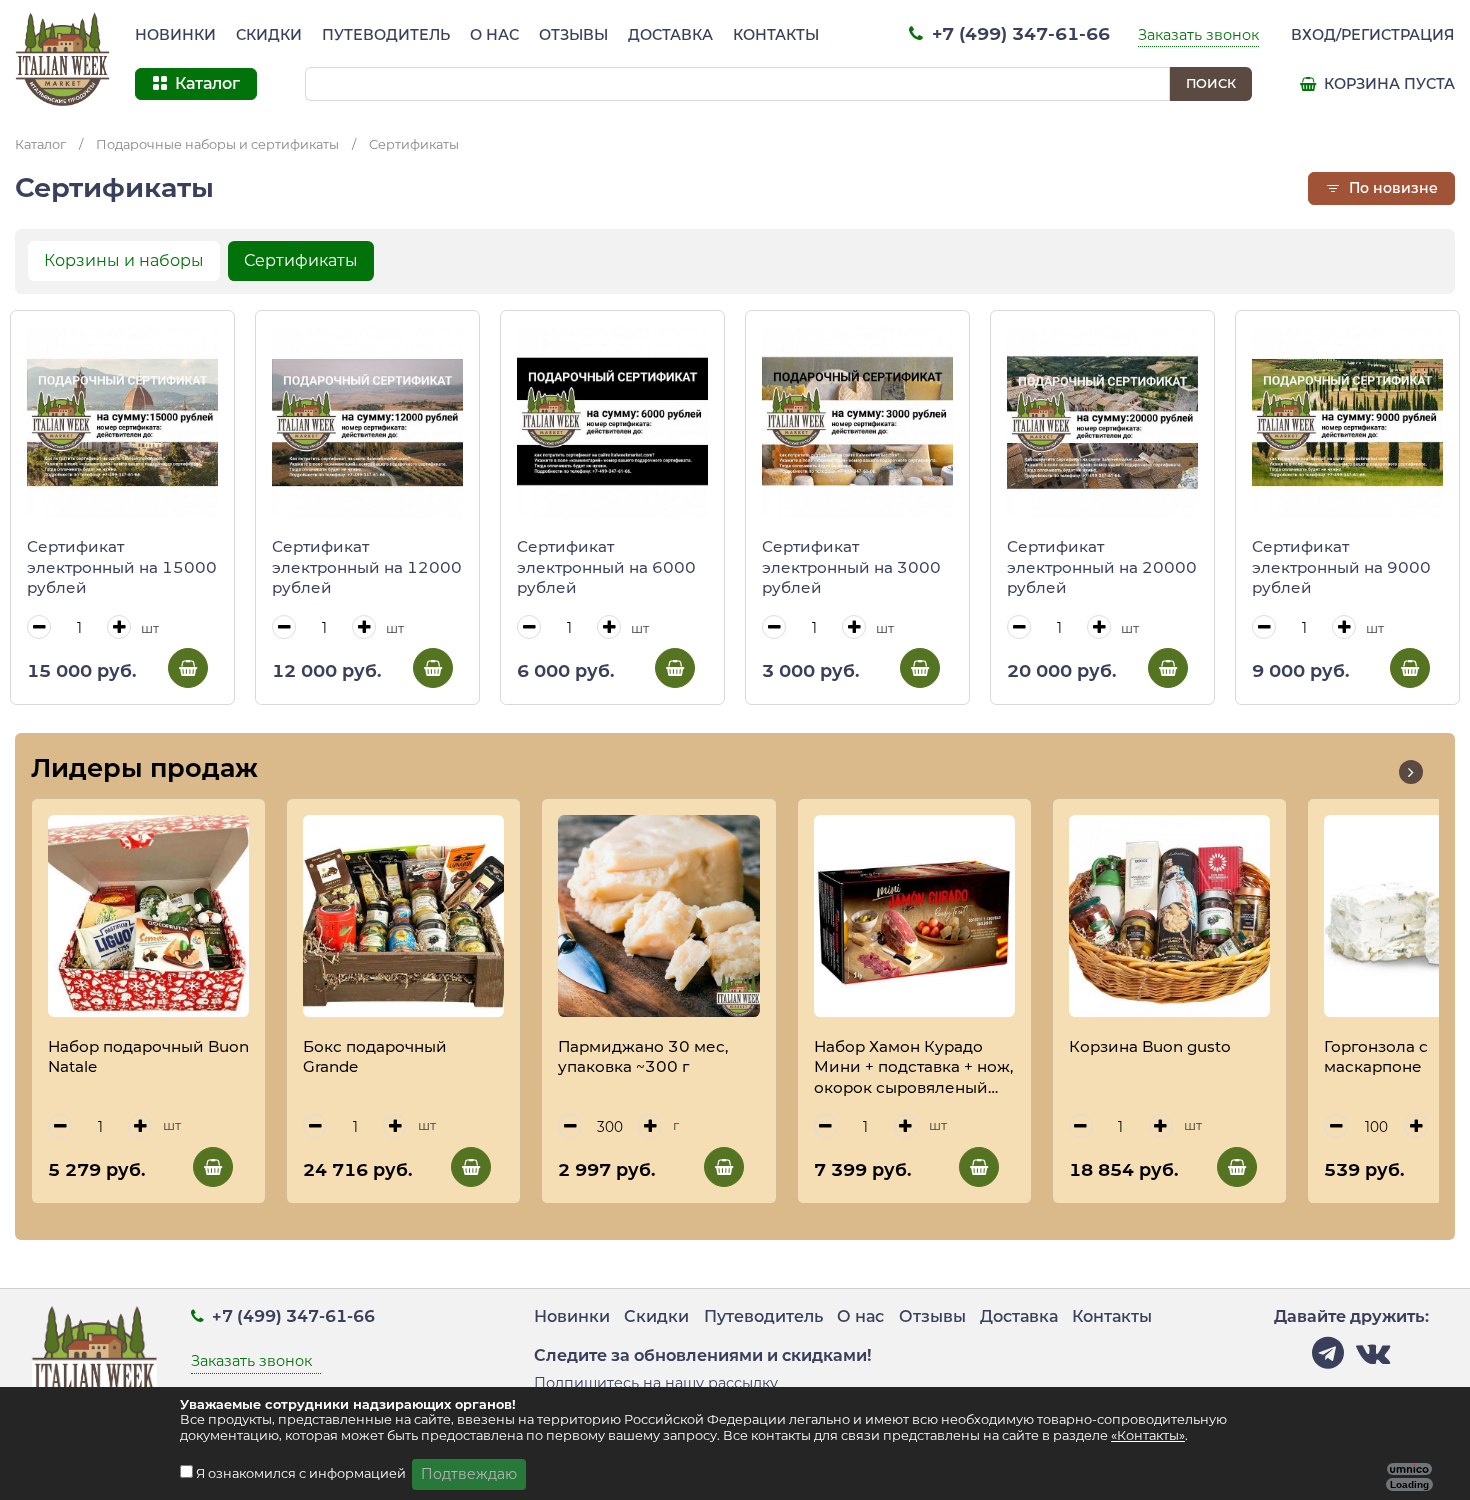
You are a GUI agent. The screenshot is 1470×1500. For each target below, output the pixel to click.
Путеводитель (386, 35)
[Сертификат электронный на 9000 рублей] (1347, 422)
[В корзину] (188, 668)
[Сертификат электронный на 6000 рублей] (612, 422)
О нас (494, 35)
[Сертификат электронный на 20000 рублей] (1102, 422)
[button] (1411, 772)
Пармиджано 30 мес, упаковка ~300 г (643, 1057)
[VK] (1373, 1358)
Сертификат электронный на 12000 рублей (367, 567)
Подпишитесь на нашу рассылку (656, 1383)
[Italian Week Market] (63, 60)
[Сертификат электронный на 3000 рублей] (857, 422)
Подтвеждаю (469, 1474)
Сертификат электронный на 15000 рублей (122, 567)
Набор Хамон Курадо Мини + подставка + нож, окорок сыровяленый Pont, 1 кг (913, 1068)
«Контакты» (1148, 1435)
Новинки (175, 35)
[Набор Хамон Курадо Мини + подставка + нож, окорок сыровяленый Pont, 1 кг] (914, 915)
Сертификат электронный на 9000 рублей (1341, 567)
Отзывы (573, 35)
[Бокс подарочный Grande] (403, 915)
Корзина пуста (1387, 84)
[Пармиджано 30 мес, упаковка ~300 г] (658, 915)
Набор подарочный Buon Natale (148, 1057)
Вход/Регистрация (1373, 35)
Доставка (670, 35)
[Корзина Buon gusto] (1169, 915)
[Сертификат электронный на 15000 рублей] (122, 422)
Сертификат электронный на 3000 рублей (851, 567)
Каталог (40, 144)
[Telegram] (1328, 1358)
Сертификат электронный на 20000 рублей (1102, 567)
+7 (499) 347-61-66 (1018, 33)
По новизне (1391, 188)
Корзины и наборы (124, 260)
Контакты (776, 35)
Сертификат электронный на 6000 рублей (606, 567)
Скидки (269, 35)
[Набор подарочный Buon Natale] (148, 915)
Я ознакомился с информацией (302, 1473)
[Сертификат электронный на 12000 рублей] (367, 422)
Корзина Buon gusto (1150, 1046)
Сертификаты (414, 144)
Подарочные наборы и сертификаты (217, 144)
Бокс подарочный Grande (375, 1057)
